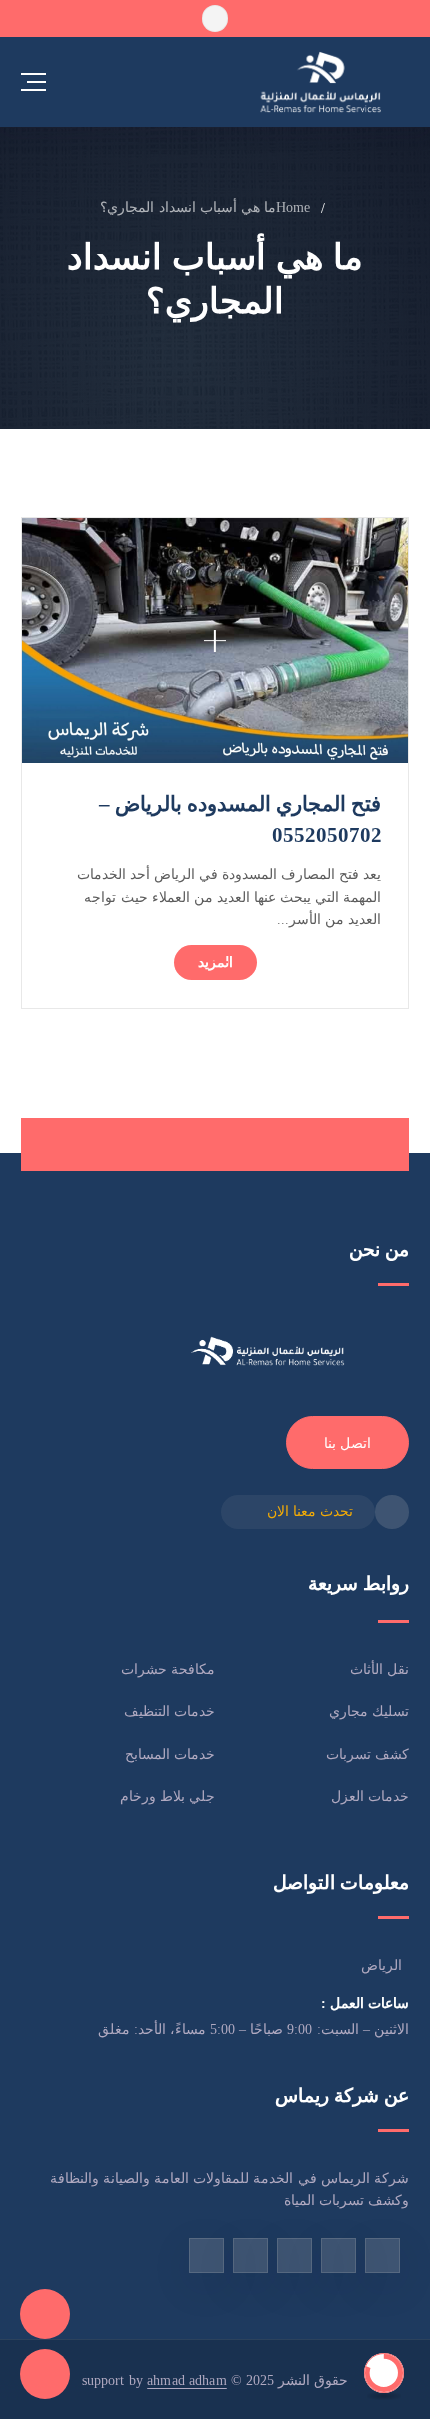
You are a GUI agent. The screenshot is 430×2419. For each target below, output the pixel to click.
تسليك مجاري (369, 1711)
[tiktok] (338, 2255)
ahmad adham (187, 2380)
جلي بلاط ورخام (167, 1796)
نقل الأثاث (379, 1669)
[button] (215, 18)
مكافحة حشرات (168, 1669)
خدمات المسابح (170, 1754)
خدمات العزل (370, 1796)
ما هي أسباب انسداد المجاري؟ (188, 207)
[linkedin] (206, 2255)
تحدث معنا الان (310, 1511)
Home (293, 207)
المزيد (215, 962)
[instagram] (294, 2255)
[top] (384, 2373)
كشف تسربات (367, 1754)
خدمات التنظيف (169, 1711)
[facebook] (382, 2255)
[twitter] (250, 2255)
